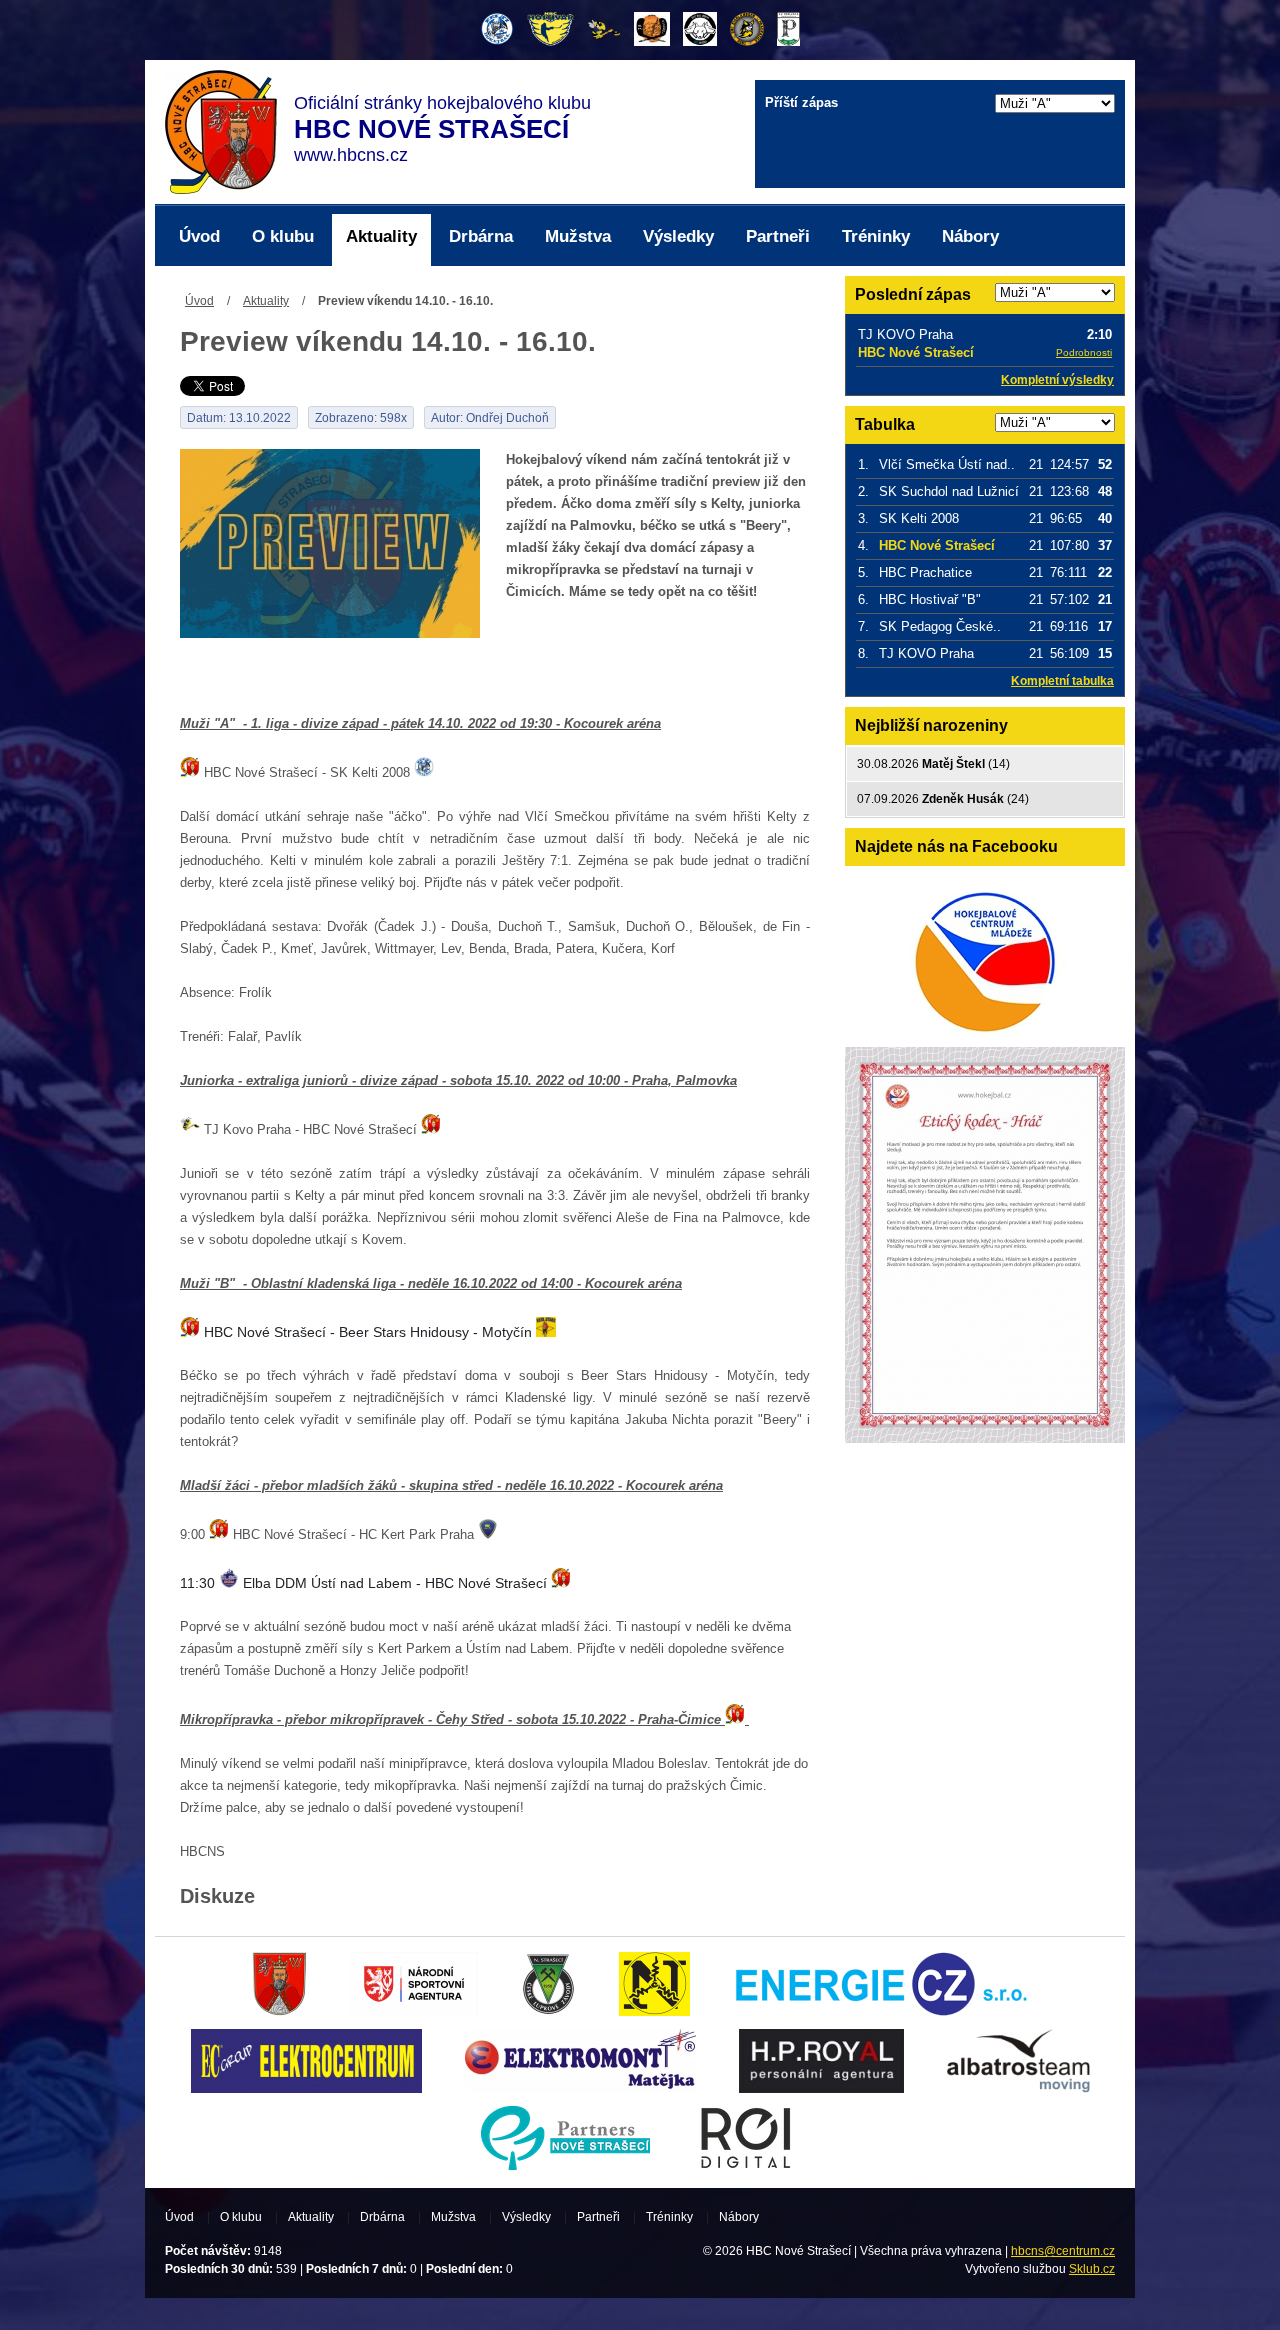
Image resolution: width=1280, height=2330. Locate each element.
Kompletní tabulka (1062, 681)
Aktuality (381, 236)
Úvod (199, 236)
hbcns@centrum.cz (1063, 2251)
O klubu (283, 236)
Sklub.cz (1092, 2269)
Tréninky (876, 236)
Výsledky (678, 236)
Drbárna (481, 236)
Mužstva (578, 236)
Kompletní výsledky (1057, 380)
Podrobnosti (1084, 352)
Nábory (970, 236)
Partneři (778, 236)
